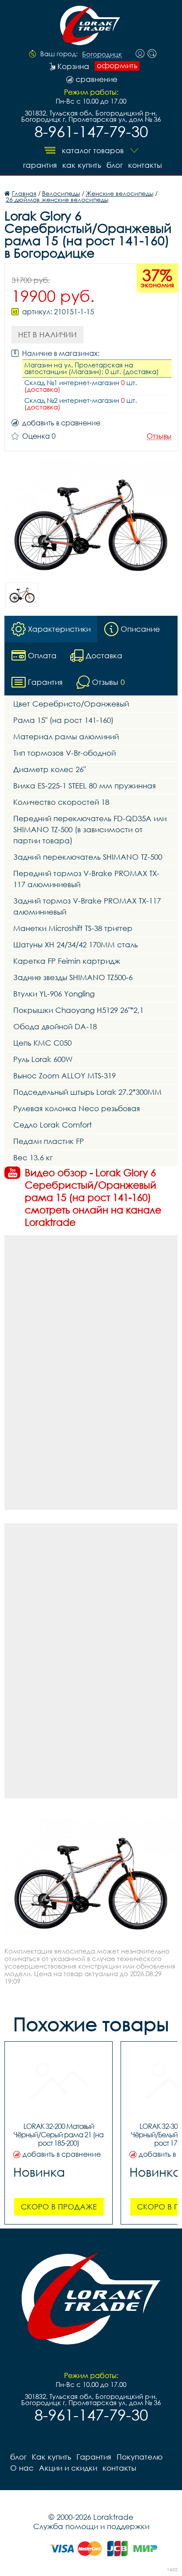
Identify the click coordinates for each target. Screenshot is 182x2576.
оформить (117, 66)
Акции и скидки (68, 2468)
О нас (22, 2468)
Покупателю (140, 2457)
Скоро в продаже (59, 2207)
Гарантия (40, 165)
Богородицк (102, 54)
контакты (145, 165)
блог (115, 165)
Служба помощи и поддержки (91, 2526)
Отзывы (159, 436)
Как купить (82, 165)
